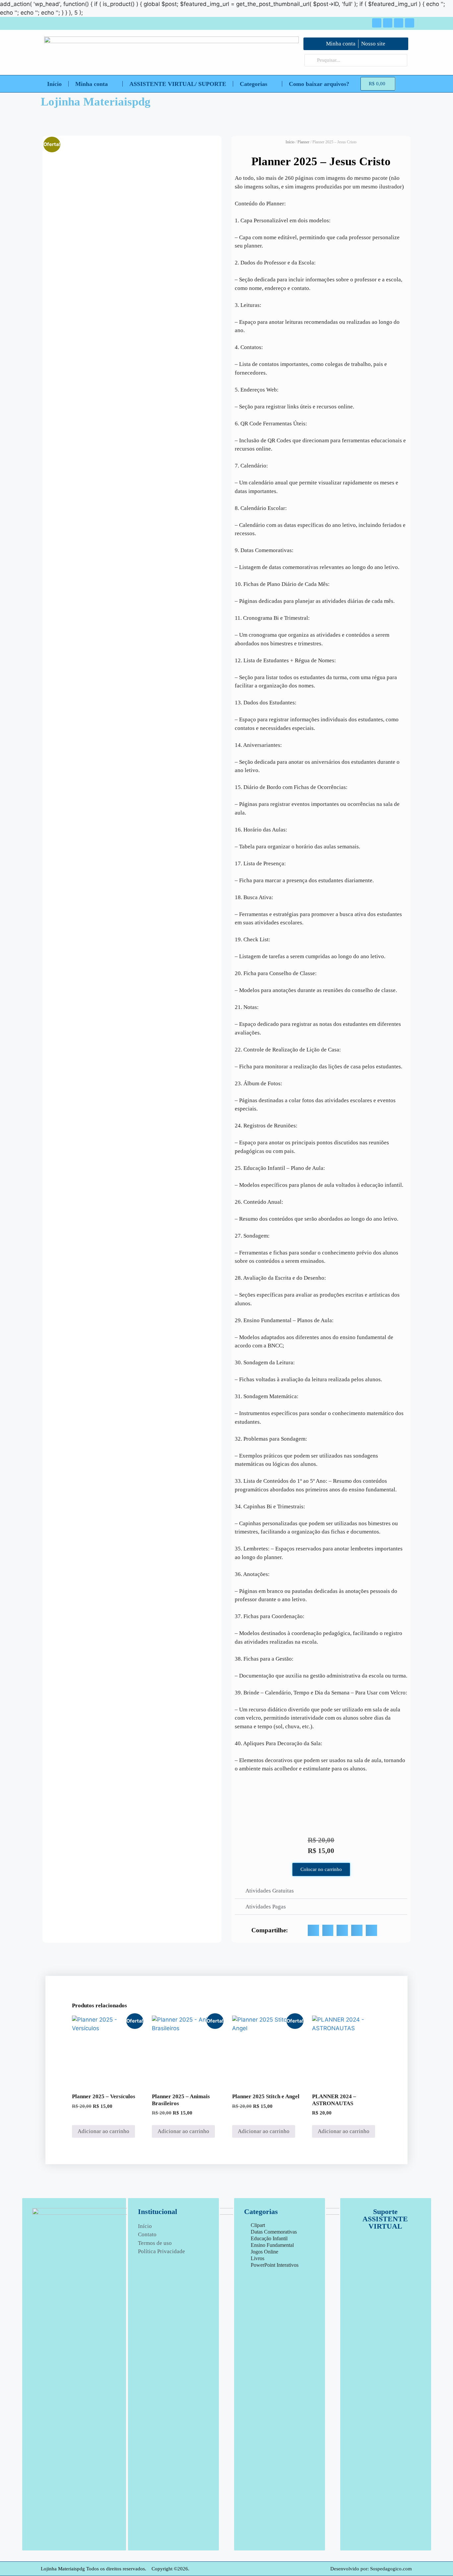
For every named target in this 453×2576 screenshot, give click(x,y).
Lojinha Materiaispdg (96, 102)
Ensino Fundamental (272, 2245)
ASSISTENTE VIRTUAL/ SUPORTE (178, 84)
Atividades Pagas (266, 1907)
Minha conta (92, 84)
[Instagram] (388, 23)
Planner (303, 142)
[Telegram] (399, 23)
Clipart (258, 2225)
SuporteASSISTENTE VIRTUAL (385, 2219)
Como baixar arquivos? (319, 84)
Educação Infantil (269, 2238)
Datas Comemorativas (274, 2232)
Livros (258, 2258)
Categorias (254, 84)
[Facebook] (377, 23)
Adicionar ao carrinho (103, 2131)
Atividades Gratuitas (270, 1891)
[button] (321, 1891)
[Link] (410, 23)
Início (54, 84)
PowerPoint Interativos (275, 2265)
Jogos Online (264, 2252)
